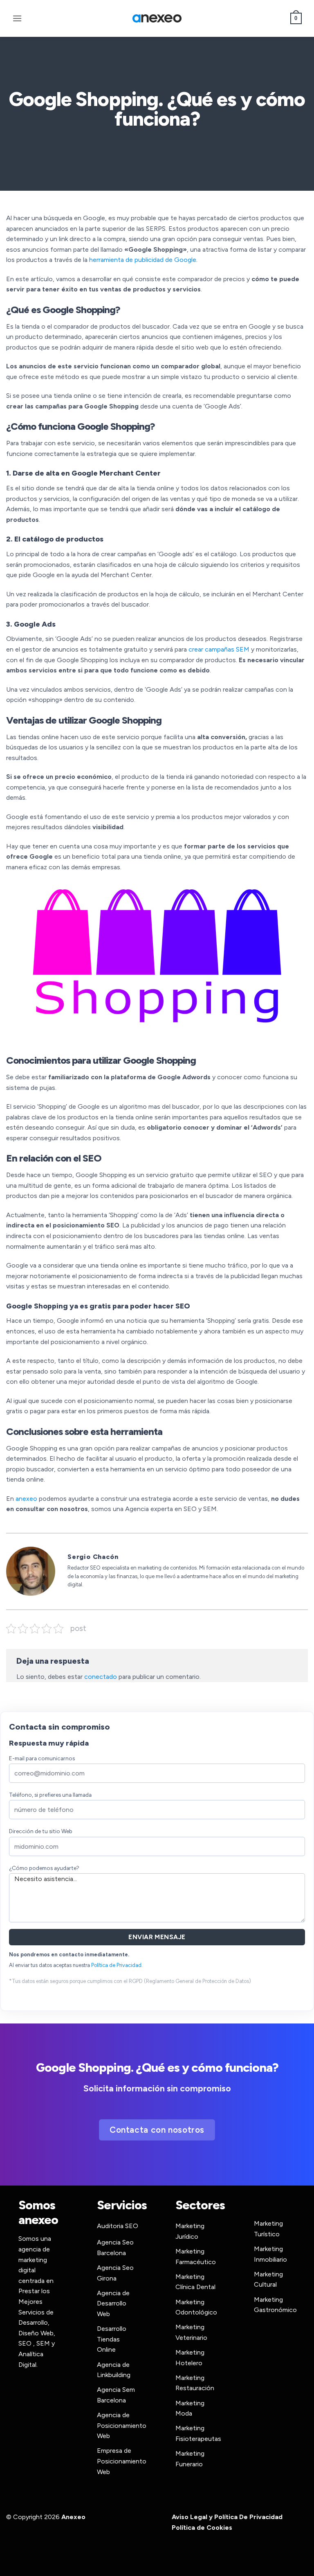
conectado (101, 1677)
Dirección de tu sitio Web (41, 1831)
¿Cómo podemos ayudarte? (44, 1868)
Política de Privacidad (116, 1965)
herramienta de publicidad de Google (143, 260)
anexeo (26, 1499)
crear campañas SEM (218, 649)
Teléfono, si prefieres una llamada (50, 1795)
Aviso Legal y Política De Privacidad (227, 2517)
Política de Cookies (202, 2528)
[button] (17, 18)
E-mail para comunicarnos (42, 1758)
